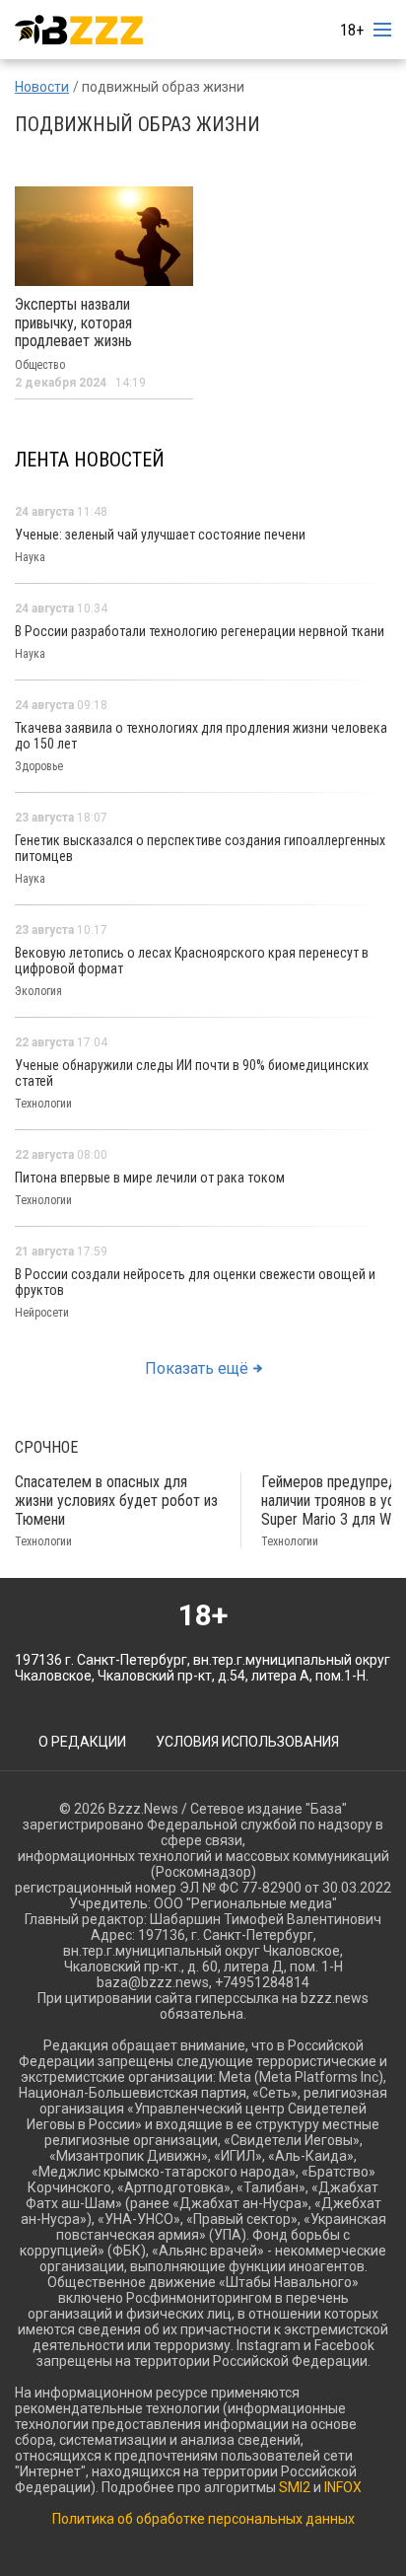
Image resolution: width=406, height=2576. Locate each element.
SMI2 (295, 2487)
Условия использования (247, 1742)
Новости (42, 87)
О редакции (82, 1742)
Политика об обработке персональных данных (203, 2519)
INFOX (343, 2487)
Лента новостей (90, 460)
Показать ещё (197, 1368)
